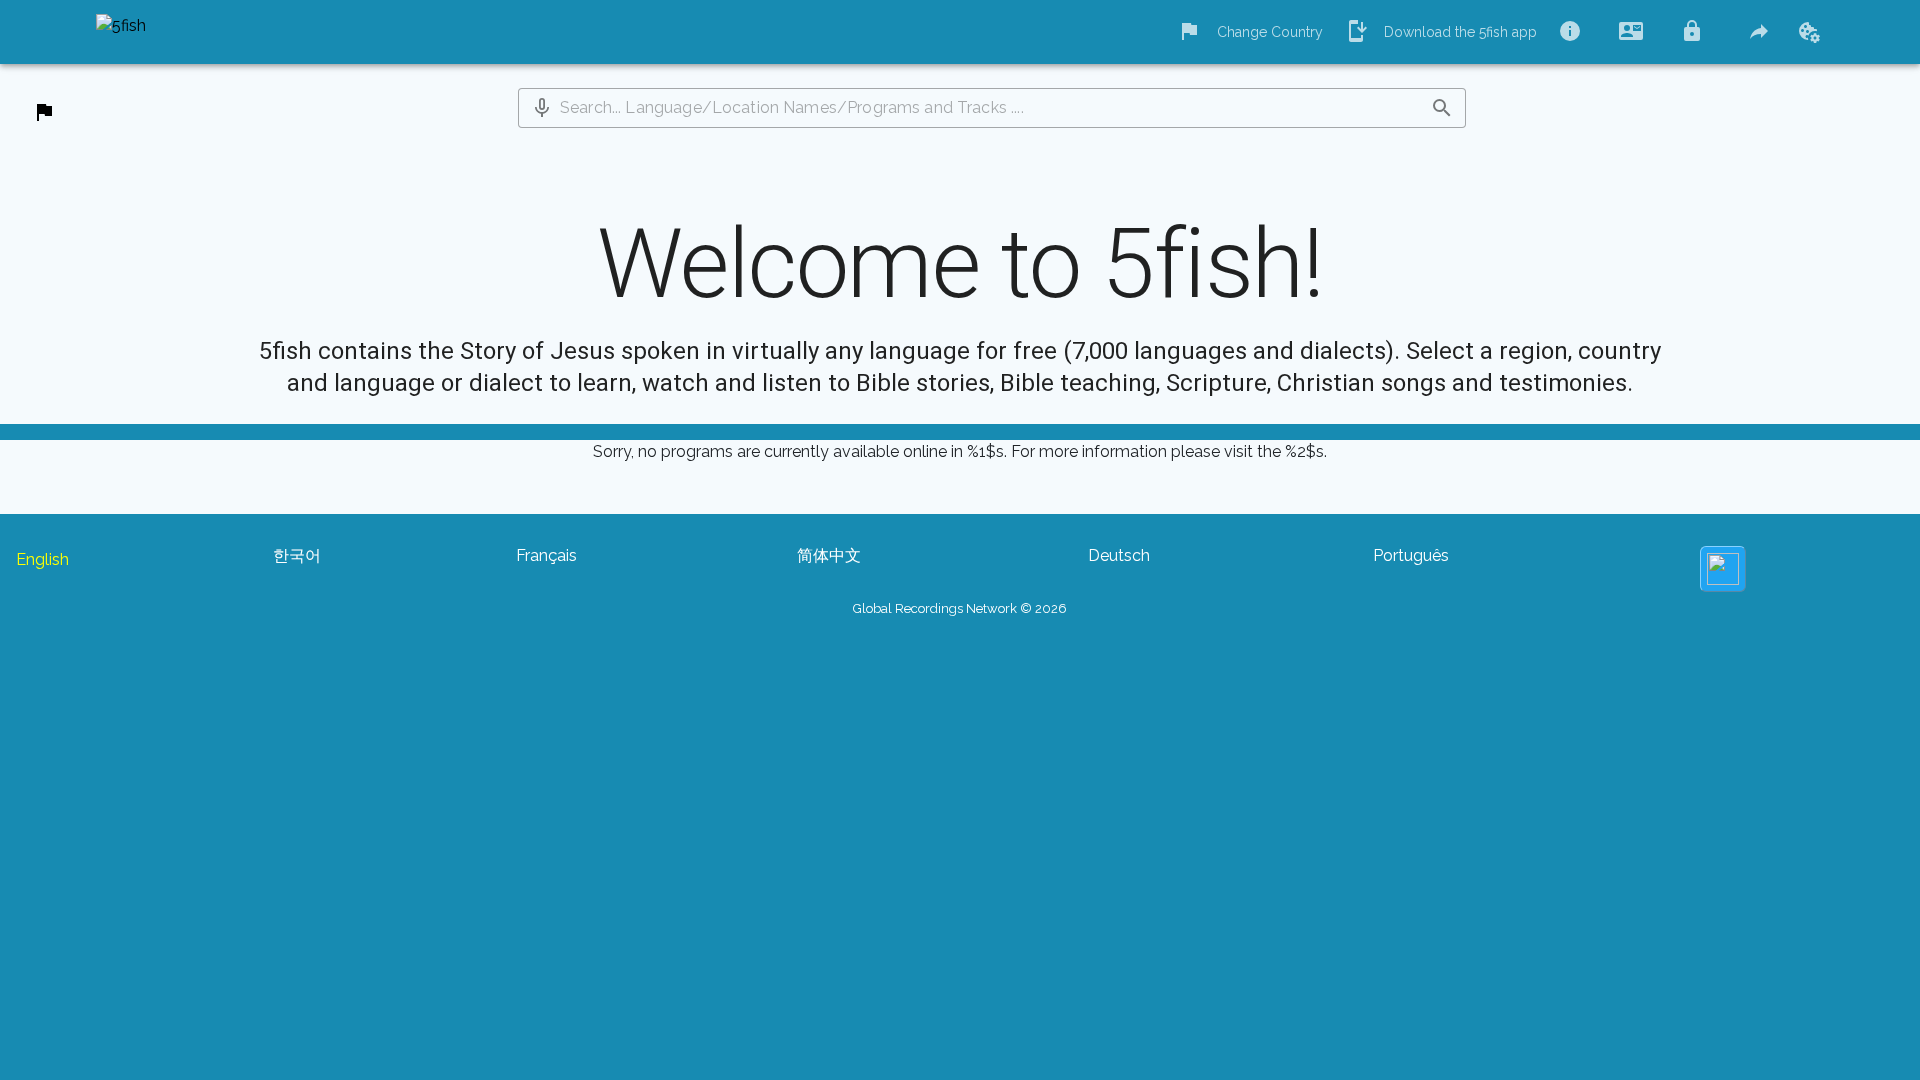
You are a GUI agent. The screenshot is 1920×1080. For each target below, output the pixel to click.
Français (546, 555)
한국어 (297, 555)
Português (1411, 555)
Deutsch (1119, 555)
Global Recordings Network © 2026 (960, 608)
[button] (542, 108)
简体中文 (829, 555)
